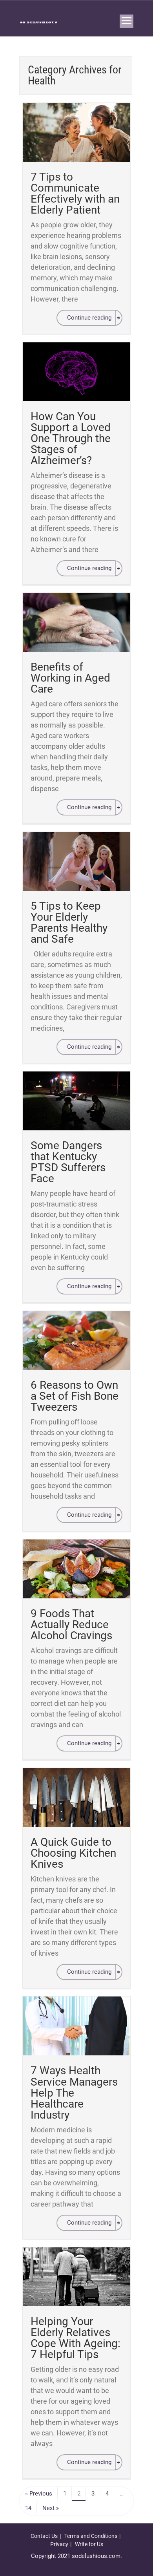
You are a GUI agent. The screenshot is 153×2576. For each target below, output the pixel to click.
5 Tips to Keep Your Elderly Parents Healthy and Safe (69, 922)
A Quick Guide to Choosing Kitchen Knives (73, 1853)
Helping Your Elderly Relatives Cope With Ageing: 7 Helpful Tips (76, 2338)
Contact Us (44, 2536)
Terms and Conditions (91, 2536)
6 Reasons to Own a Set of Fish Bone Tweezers (75, 1396)
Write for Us (89, 2544)
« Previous (39, 2494)
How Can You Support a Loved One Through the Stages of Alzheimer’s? (71, 438)
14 (28, 2508)
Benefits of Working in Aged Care (70, 678)
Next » (51, 2508)
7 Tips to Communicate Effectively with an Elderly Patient (75, 193)
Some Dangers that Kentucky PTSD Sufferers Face (68, 1162)
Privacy (59, 2544)
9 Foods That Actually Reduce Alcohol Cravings (71, 1624)
